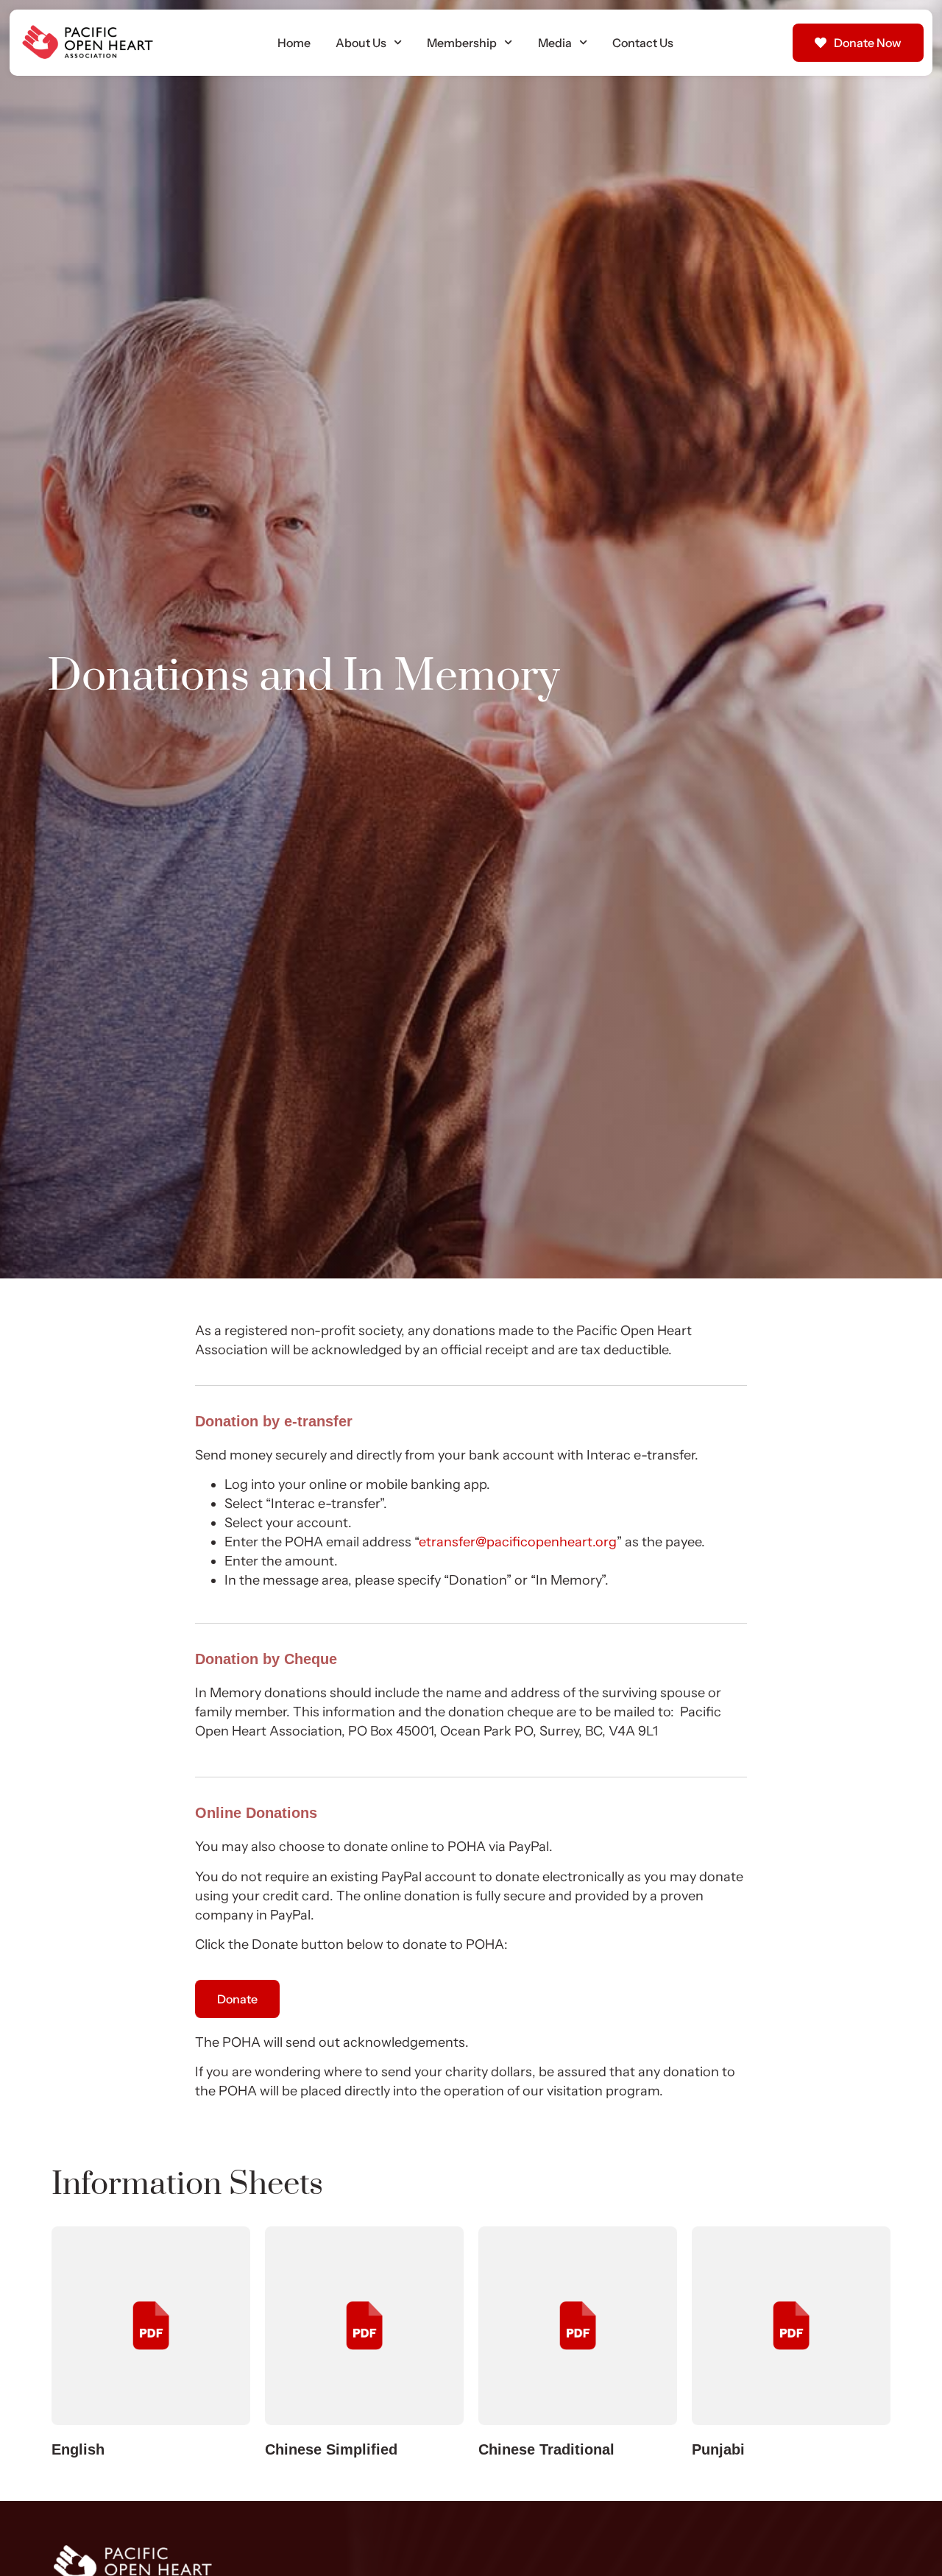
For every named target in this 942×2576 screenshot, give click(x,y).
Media (555, 43)
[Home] (88, 43)
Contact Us (643, 43)
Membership (462, 43)
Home (294, 43)
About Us (361, 43)
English (78, 2449)
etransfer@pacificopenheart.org (518, 1542)
